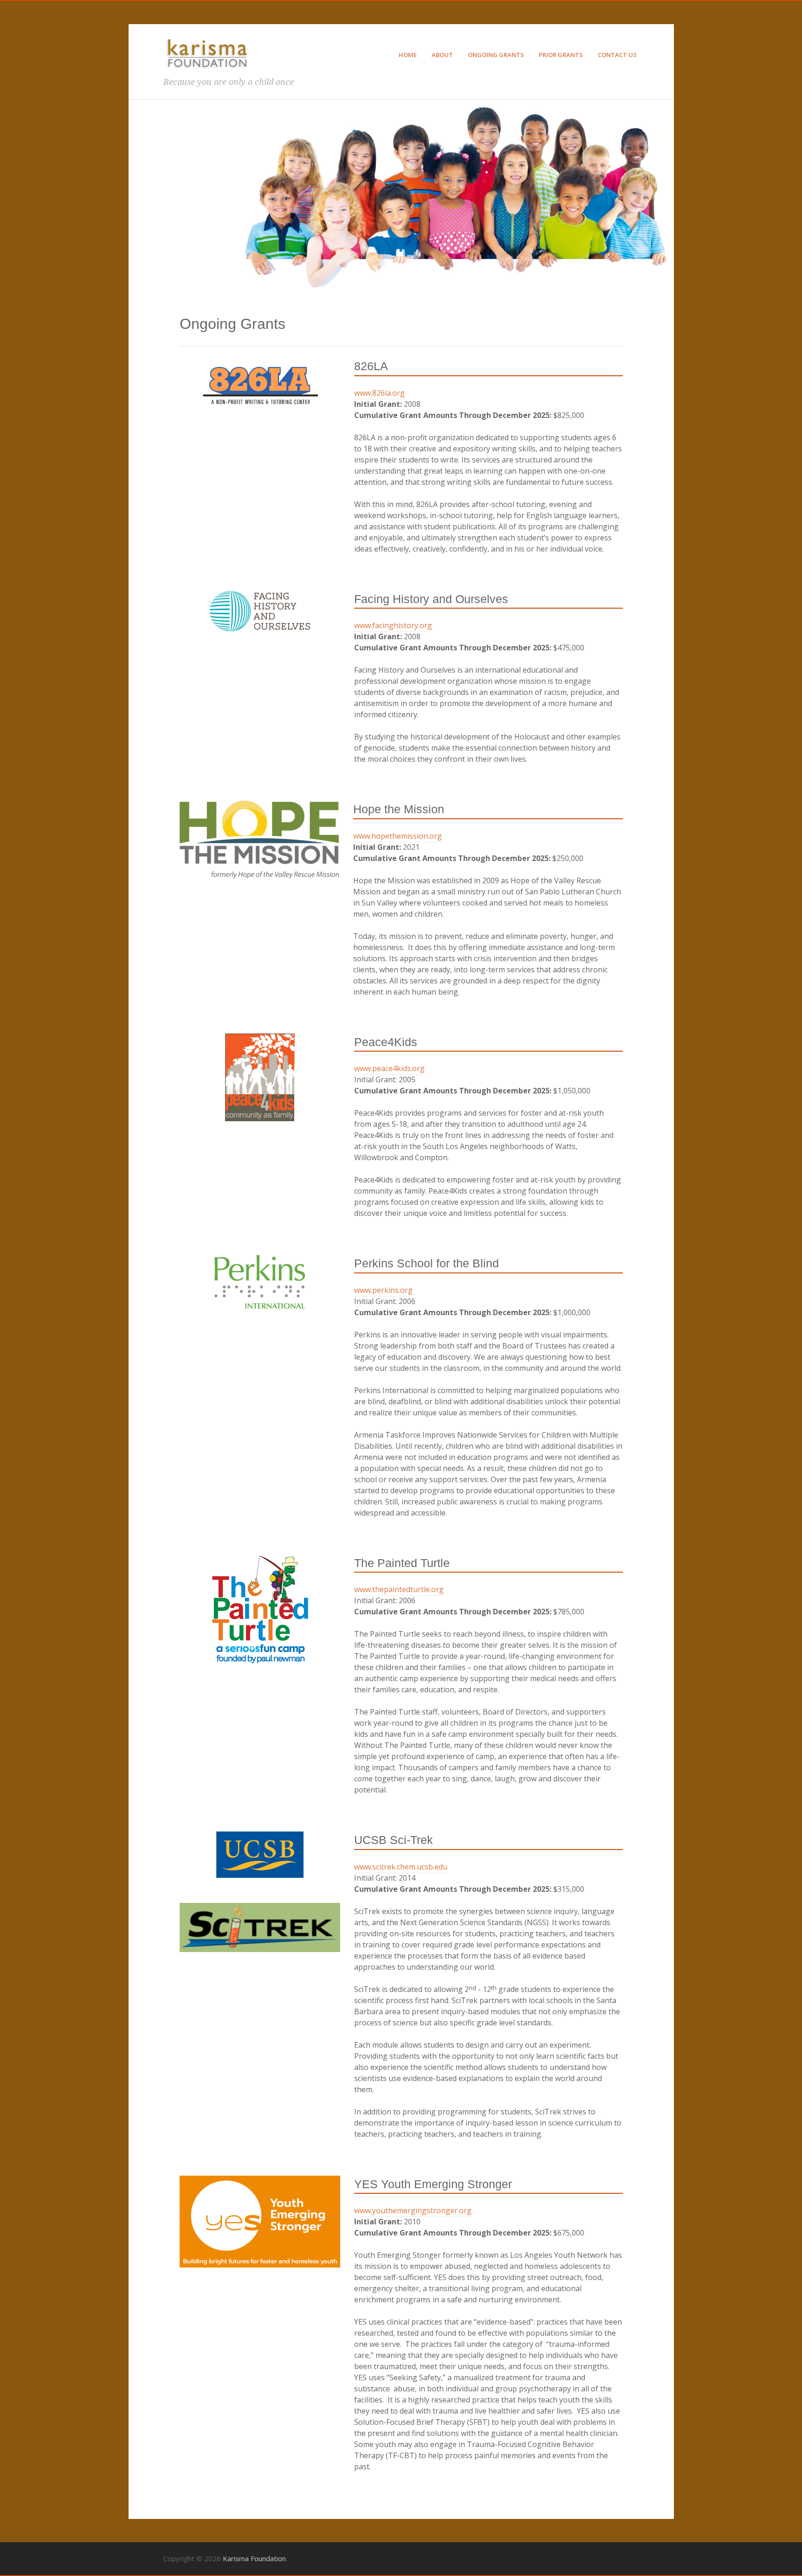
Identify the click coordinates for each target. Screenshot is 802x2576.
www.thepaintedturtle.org (399, 1589)
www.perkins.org (383, 1290)
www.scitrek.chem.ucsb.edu (401, 1867)
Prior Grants (561, 55)
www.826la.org (379, 393)
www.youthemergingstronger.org (413, 2210)
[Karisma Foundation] (207, 71)
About (442, 55)
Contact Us (617, 55)
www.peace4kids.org (389, 1068)
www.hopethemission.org (398, 836)
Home (408, 55)
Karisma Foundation (254, 2558)
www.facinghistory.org (393, 625)
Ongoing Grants (496, 55)
